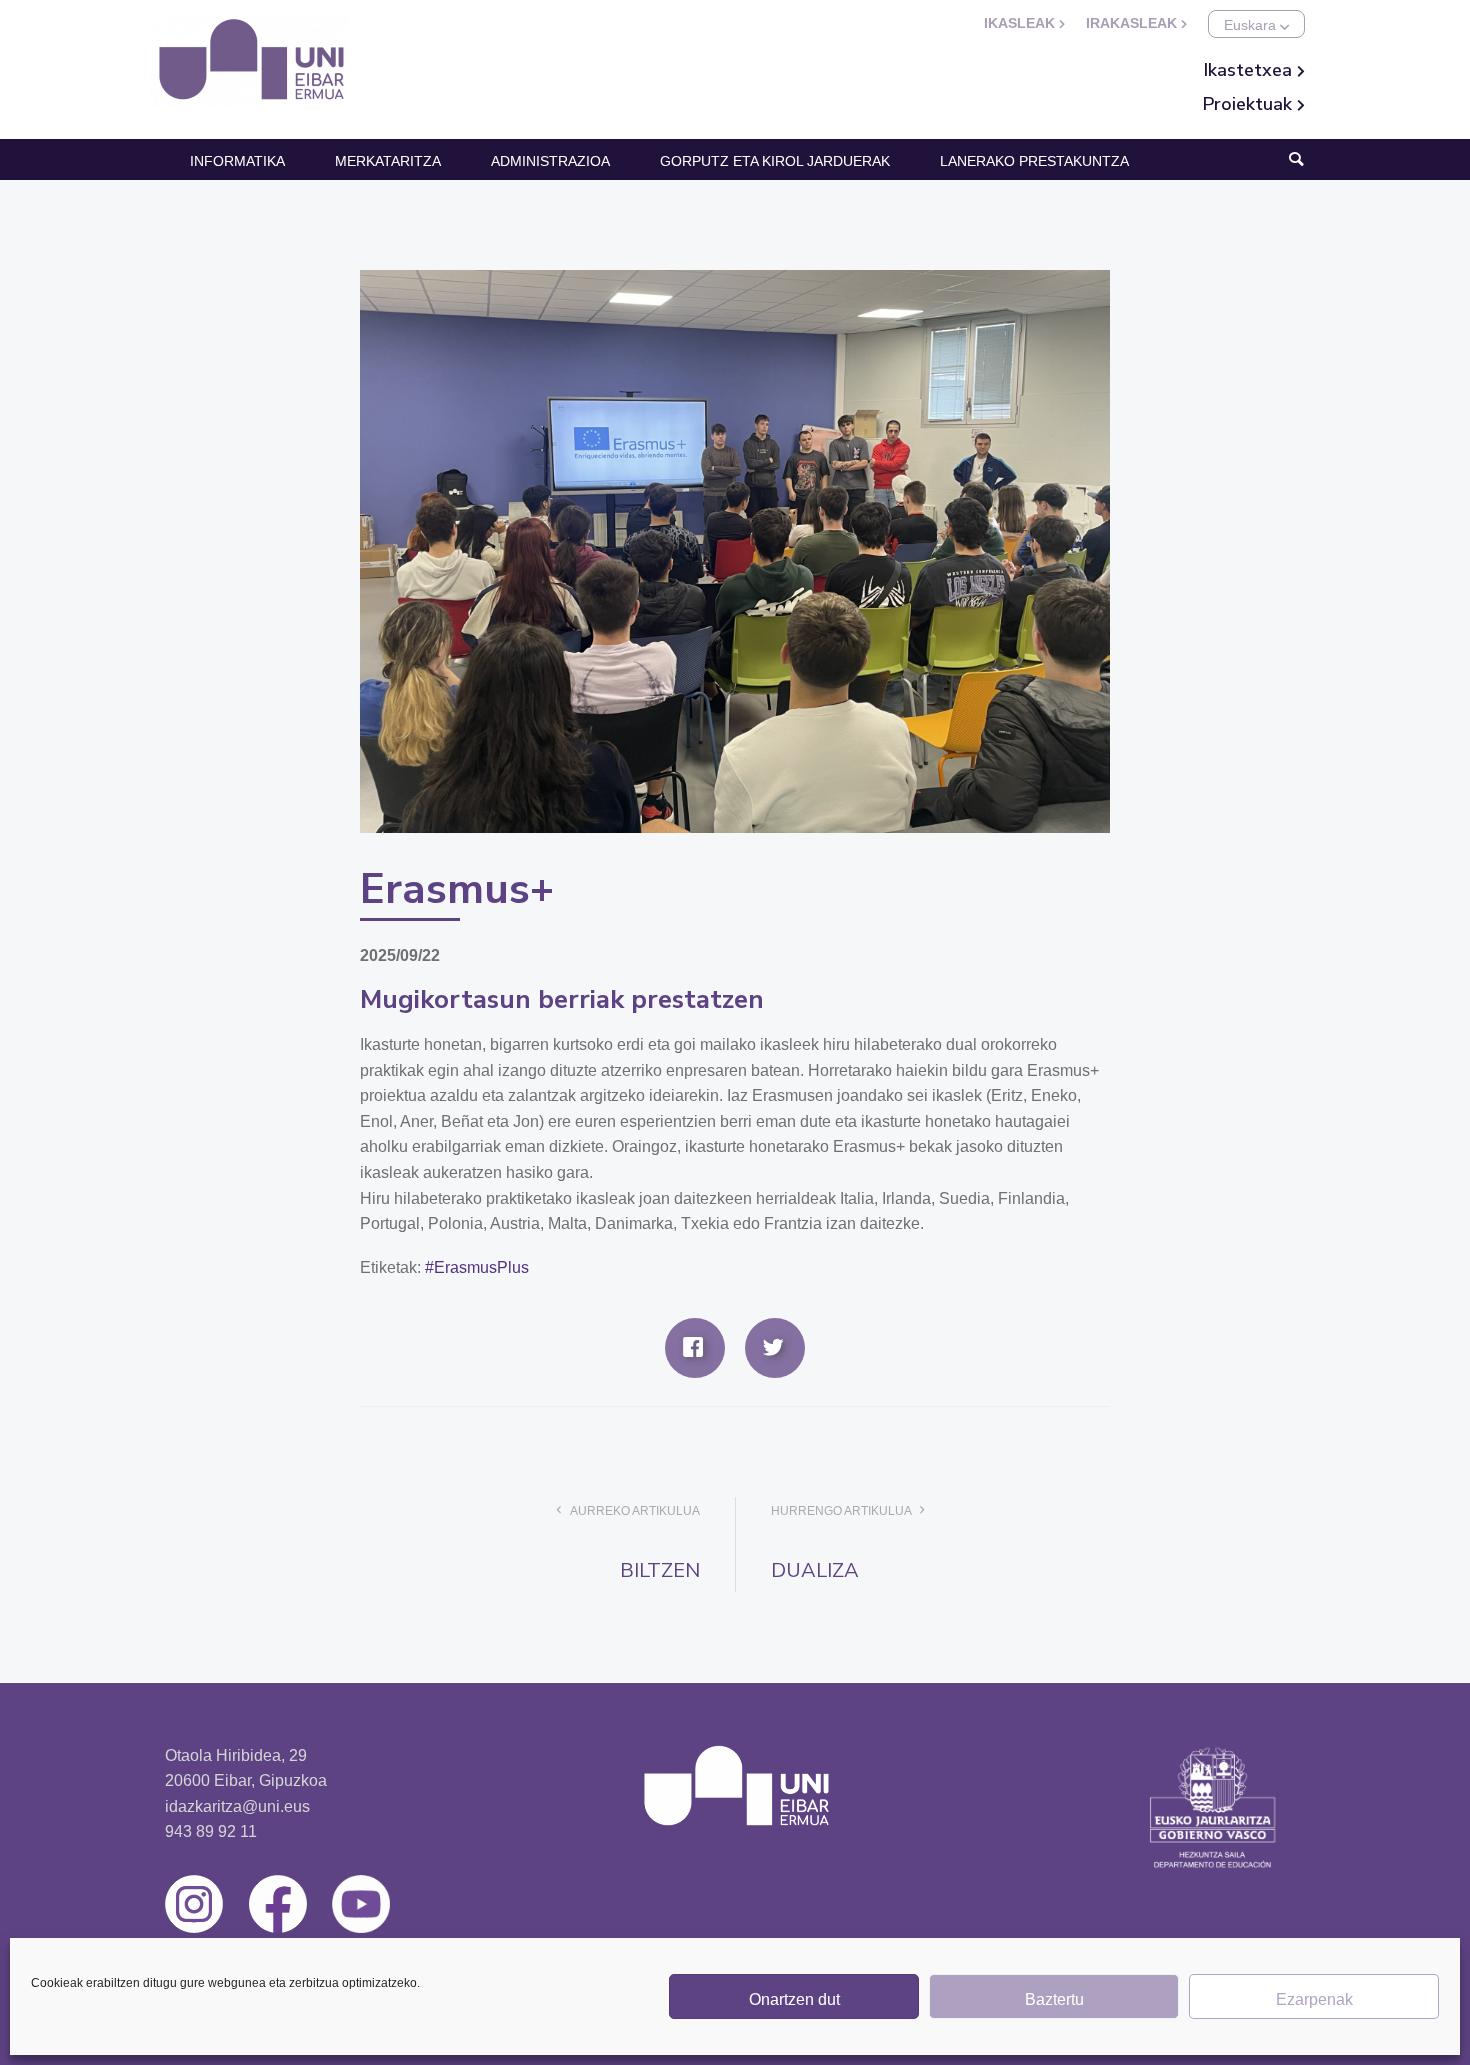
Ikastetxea (1250, 70)
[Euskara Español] (1256, 24)
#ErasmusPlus (477, 1267)
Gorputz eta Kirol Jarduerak (775, 161)
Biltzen (660, 1570)
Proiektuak (1250, 104)
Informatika (237, 161)
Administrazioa (550, 161)
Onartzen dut (794, 1999)
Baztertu (1054, 1999)
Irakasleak (1133, 23)
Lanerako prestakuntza (1034, 161)
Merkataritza (388, 161)
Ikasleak (1021, 23)
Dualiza (815, 1570)
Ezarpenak (1314, 1999)
